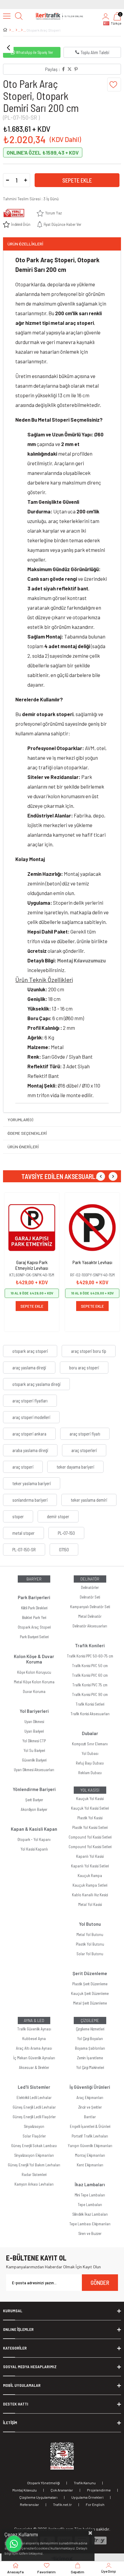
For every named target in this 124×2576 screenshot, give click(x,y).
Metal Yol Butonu (90, 1934)
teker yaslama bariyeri (32, 1483)
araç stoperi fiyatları (30, 1401)
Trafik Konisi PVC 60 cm (90, 1675)
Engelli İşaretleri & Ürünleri (90, 2126)
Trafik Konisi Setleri (90, 1704)
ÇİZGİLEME (90, 2020)
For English (95, 2504)
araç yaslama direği (29, 1368)
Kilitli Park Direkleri (34, 1608)
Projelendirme (99, 2490)
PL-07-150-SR (24, 1550)
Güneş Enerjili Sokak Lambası (34, 2146)
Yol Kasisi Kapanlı (34, 1849)
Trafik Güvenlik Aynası (34, 2029)
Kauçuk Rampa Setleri (90, 1885)
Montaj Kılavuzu (25, 2490)
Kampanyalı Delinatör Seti (90, 1607)
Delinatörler (90, 1587)
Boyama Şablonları (90, 2048)
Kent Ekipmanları (90, 2165)
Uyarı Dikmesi (34, 1722)
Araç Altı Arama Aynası (34, 2048)
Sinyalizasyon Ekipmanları (34, 2155)
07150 (64, 1550)
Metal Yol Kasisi (90, 1904)
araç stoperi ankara (29, 1434)
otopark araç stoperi (30, 1351)
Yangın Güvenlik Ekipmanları (90, 2146)
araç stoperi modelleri (31, 1417)
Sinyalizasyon (34, 2126)
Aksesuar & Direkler (34, 2067)
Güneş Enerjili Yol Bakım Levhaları (34, 2165)
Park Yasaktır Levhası (92, 1262)
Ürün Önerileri (23, 1147)
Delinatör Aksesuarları (90, 1626)
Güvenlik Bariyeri (34, 1760)
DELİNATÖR (90, 1579)
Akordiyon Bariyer (34, 1809)
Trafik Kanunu (85, 2483)
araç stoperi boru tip (89, 1351)
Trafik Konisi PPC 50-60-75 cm (90, 1656)
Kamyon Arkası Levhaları (34, 2184)
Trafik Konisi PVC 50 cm (90, 1666)
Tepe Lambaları (90, 2205)
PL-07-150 (66, 1533)
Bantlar (90, 2117)
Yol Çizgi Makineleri (90, 2067)
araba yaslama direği (30, 1450)
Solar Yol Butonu (90, 1954)
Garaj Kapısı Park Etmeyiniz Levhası (32, 1265)
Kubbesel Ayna (34, 2039)
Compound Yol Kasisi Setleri (90, 1837)
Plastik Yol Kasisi (90, 1818)
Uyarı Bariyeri (34, 1731)
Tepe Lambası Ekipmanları (90, 2224)
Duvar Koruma (34, 1691)
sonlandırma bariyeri (30, 1500)
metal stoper (23, 1533)
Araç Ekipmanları (90, 2097)
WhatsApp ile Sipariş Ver (34, 52)
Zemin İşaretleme (90, 2058)
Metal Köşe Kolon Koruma (34, 1682)
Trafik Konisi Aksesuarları (90, 1714)
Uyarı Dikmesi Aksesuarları (34, 1770)
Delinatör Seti (90, 1597)
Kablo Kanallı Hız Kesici (90, 1895)
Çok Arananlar (62, 2490)
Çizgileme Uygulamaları (38, 2497)
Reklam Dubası (90, 1773)
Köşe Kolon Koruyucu (34, 1672)
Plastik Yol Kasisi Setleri (90, 1827)
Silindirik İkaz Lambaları (90, 2214)
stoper (18, 1516)
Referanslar (29, 2504)
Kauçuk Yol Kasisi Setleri (90, 1808)
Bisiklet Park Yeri (34, 1617)
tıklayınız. (36, 2553)
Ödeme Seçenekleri (27, 1133)
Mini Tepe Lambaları (90, 2195)
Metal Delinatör (90, 1616)
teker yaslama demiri (89, 1500)
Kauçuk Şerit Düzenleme (90, 1993)
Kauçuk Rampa (90, 1876)
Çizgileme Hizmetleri (90, 2029)
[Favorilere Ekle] (114, 85)
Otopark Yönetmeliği (43, 2483)
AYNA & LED (34, 2020)
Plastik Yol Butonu (90, 1944)
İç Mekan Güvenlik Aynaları (34, 2058)
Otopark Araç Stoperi (34, 1627)
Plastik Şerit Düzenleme (90, 1984)
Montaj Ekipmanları (90, 2155)
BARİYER (34, 1579)
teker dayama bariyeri (75, 1467)
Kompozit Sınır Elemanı (90, 1744)
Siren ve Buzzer (90, 2233)
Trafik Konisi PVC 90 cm (90, 1694)
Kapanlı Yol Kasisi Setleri (90, 1866)
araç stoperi (23, 1467)
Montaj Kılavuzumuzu (81, 960)
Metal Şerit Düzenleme (90, 2003)
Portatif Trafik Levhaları (90, 2136)
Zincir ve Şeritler (90, 2107)
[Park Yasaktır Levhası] (92, 1228)
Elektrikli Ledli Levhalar (34, 2097)
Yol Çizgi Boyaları (90, 2039)
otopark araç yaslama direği (36, 1384)
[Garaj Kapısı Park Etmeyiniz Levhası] (32, 1228)
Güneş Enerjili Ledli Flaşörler (34, 2117)
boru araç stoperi (84, 1368)
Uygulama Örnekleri (87, 2497)
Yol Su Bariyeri (34, 1750)
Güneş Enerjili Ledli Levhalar (34, 2107)
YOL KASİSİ (90, 1790)
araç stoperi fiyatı (85, 1434)
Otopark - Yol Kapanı (34, 1839)
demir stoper (58, 1516)
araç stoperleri (84, 1450)
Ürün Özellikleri (25, 244)
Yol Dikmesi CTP (34, 1741)
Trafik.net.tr (62, 2504)
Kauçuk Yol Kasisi (90, 1799)
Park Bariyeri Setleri (34, 1637)
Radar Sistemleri (34, 2174)
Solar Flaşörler (34, 2136)
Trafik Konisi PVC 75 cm (90, 1685)
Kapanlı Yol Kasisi (90, 1856)
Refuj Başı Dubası (90, 1763)
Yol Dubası (90, 1753)
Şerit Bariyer (34, 1800)
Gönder (100, 2282)
